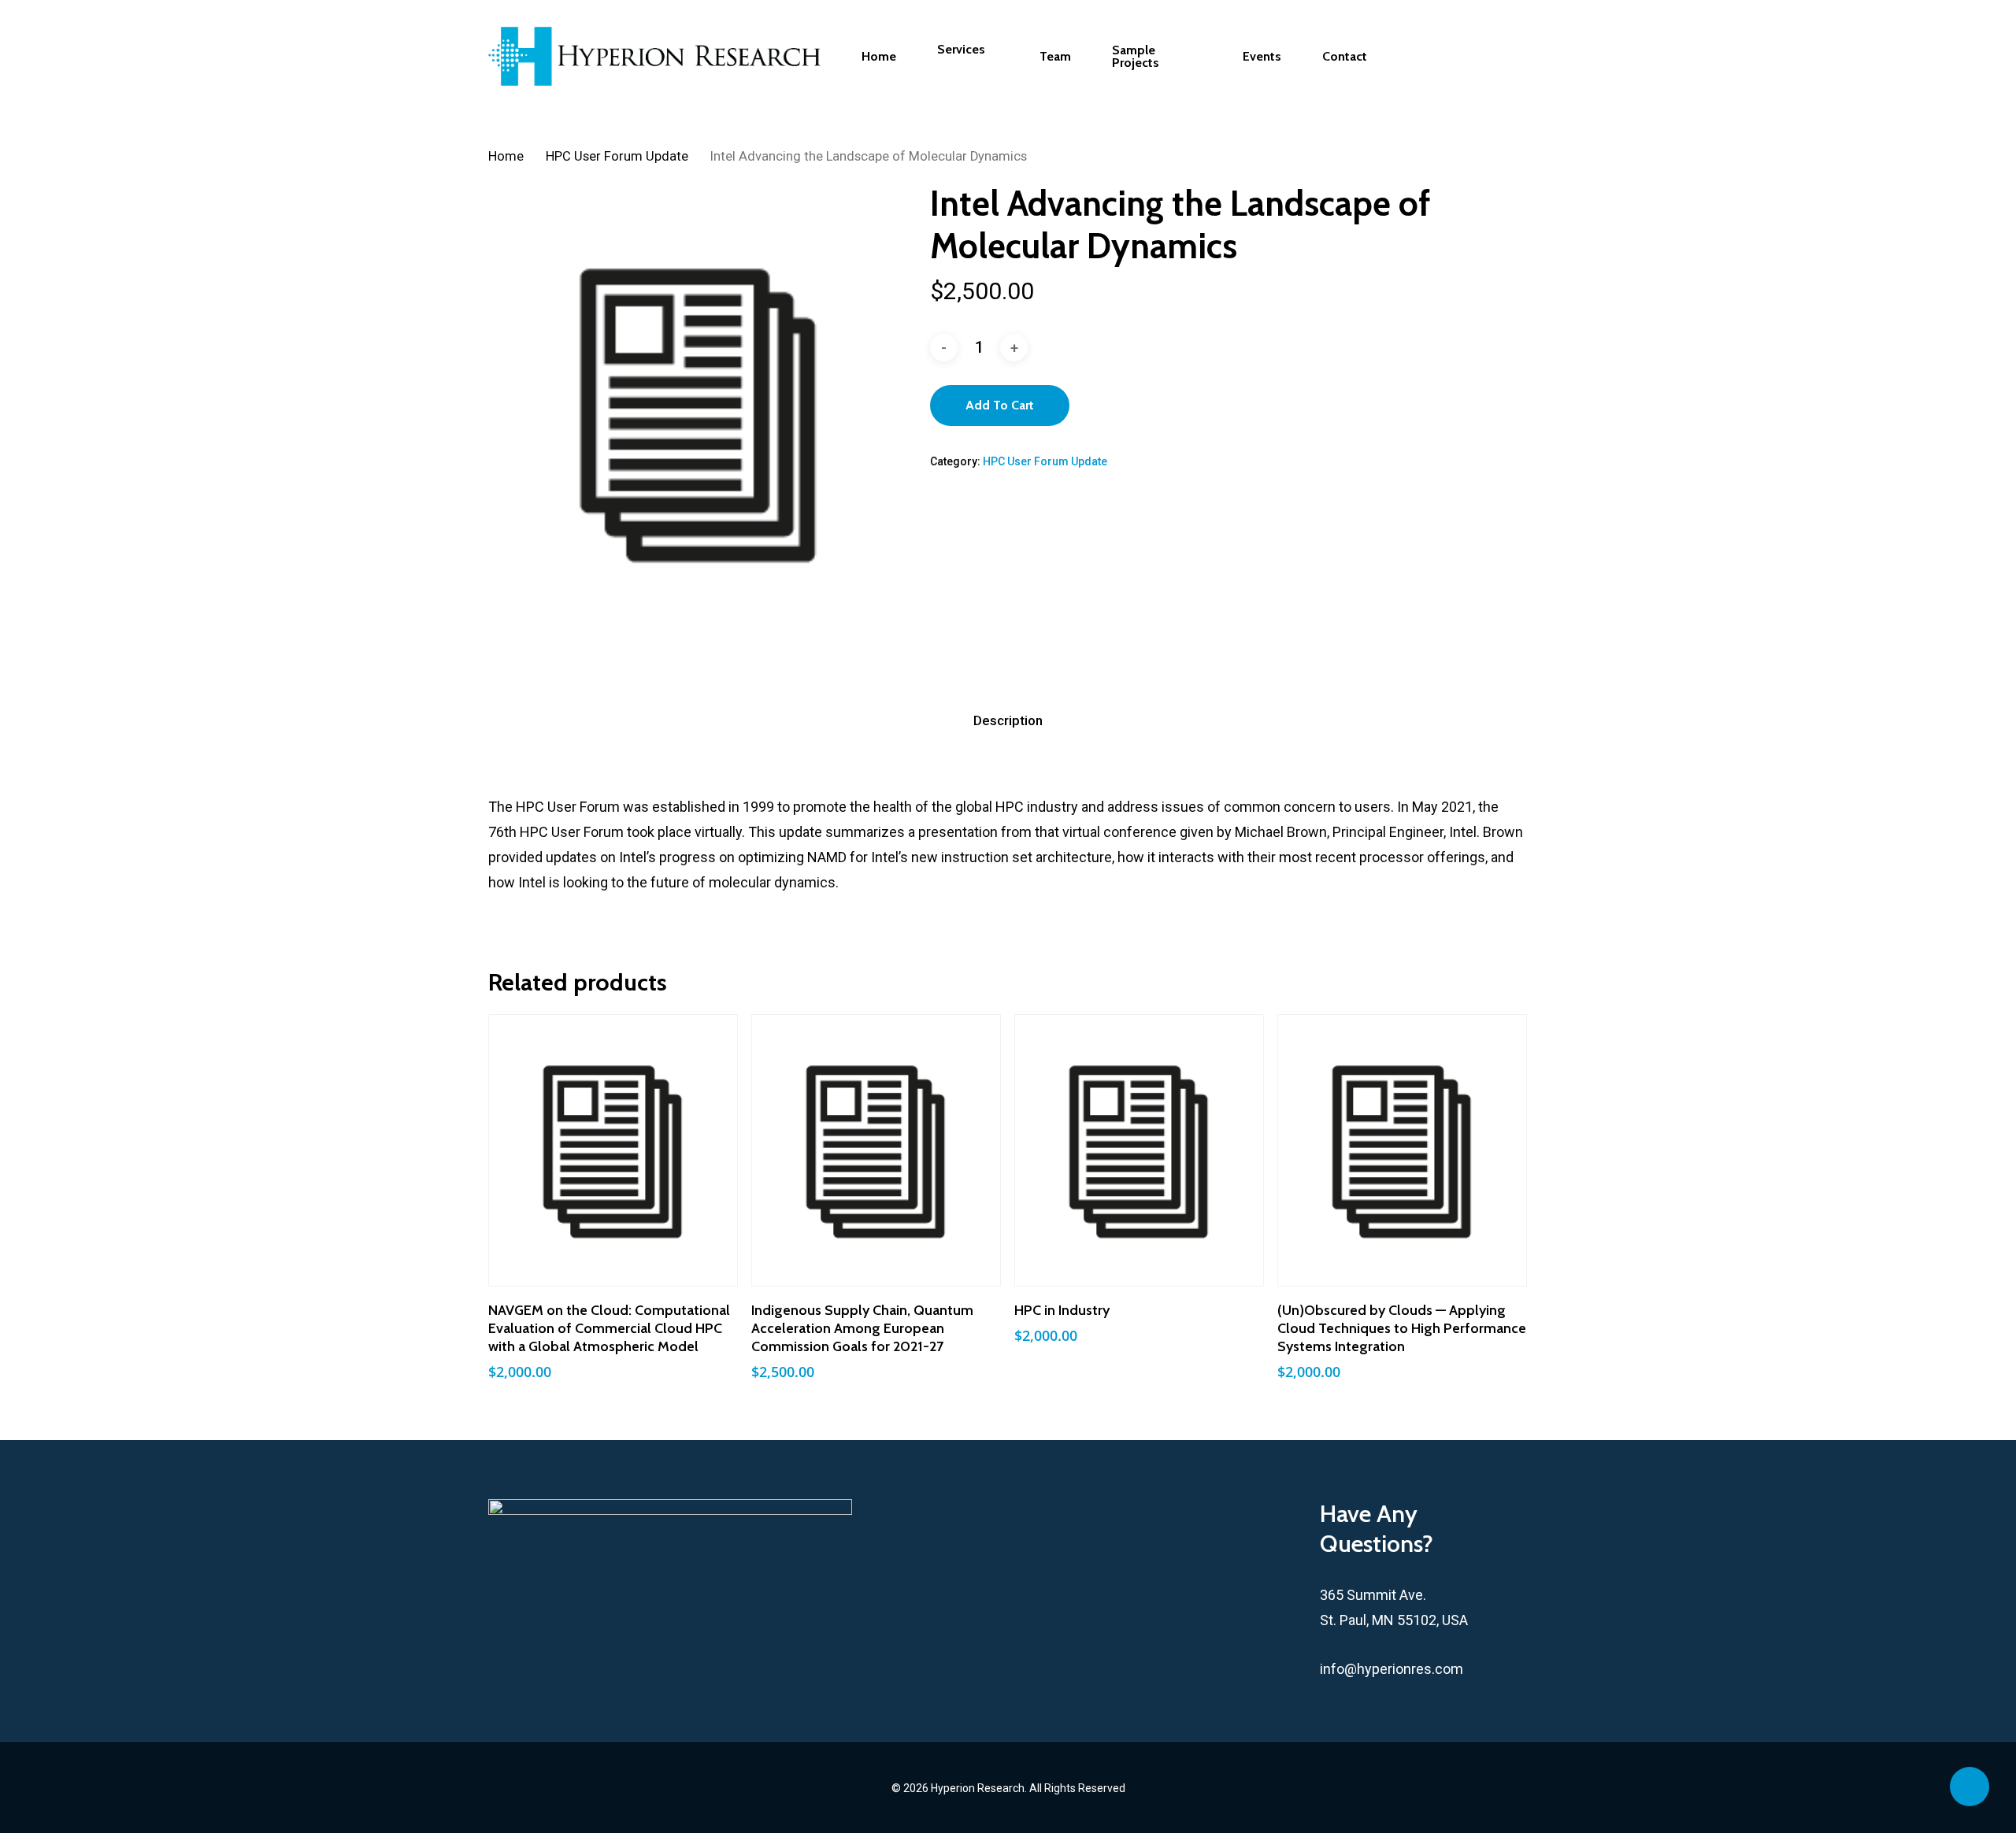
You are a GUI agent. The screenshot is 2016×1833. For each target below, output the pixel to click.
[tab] (1008, 721)
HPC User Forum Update (617, 156)
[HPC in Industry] (1139, 1150)
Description (1008, 720)
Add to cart (1000, 405)
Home (506, 156)
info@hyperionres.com (1392, 1669)
